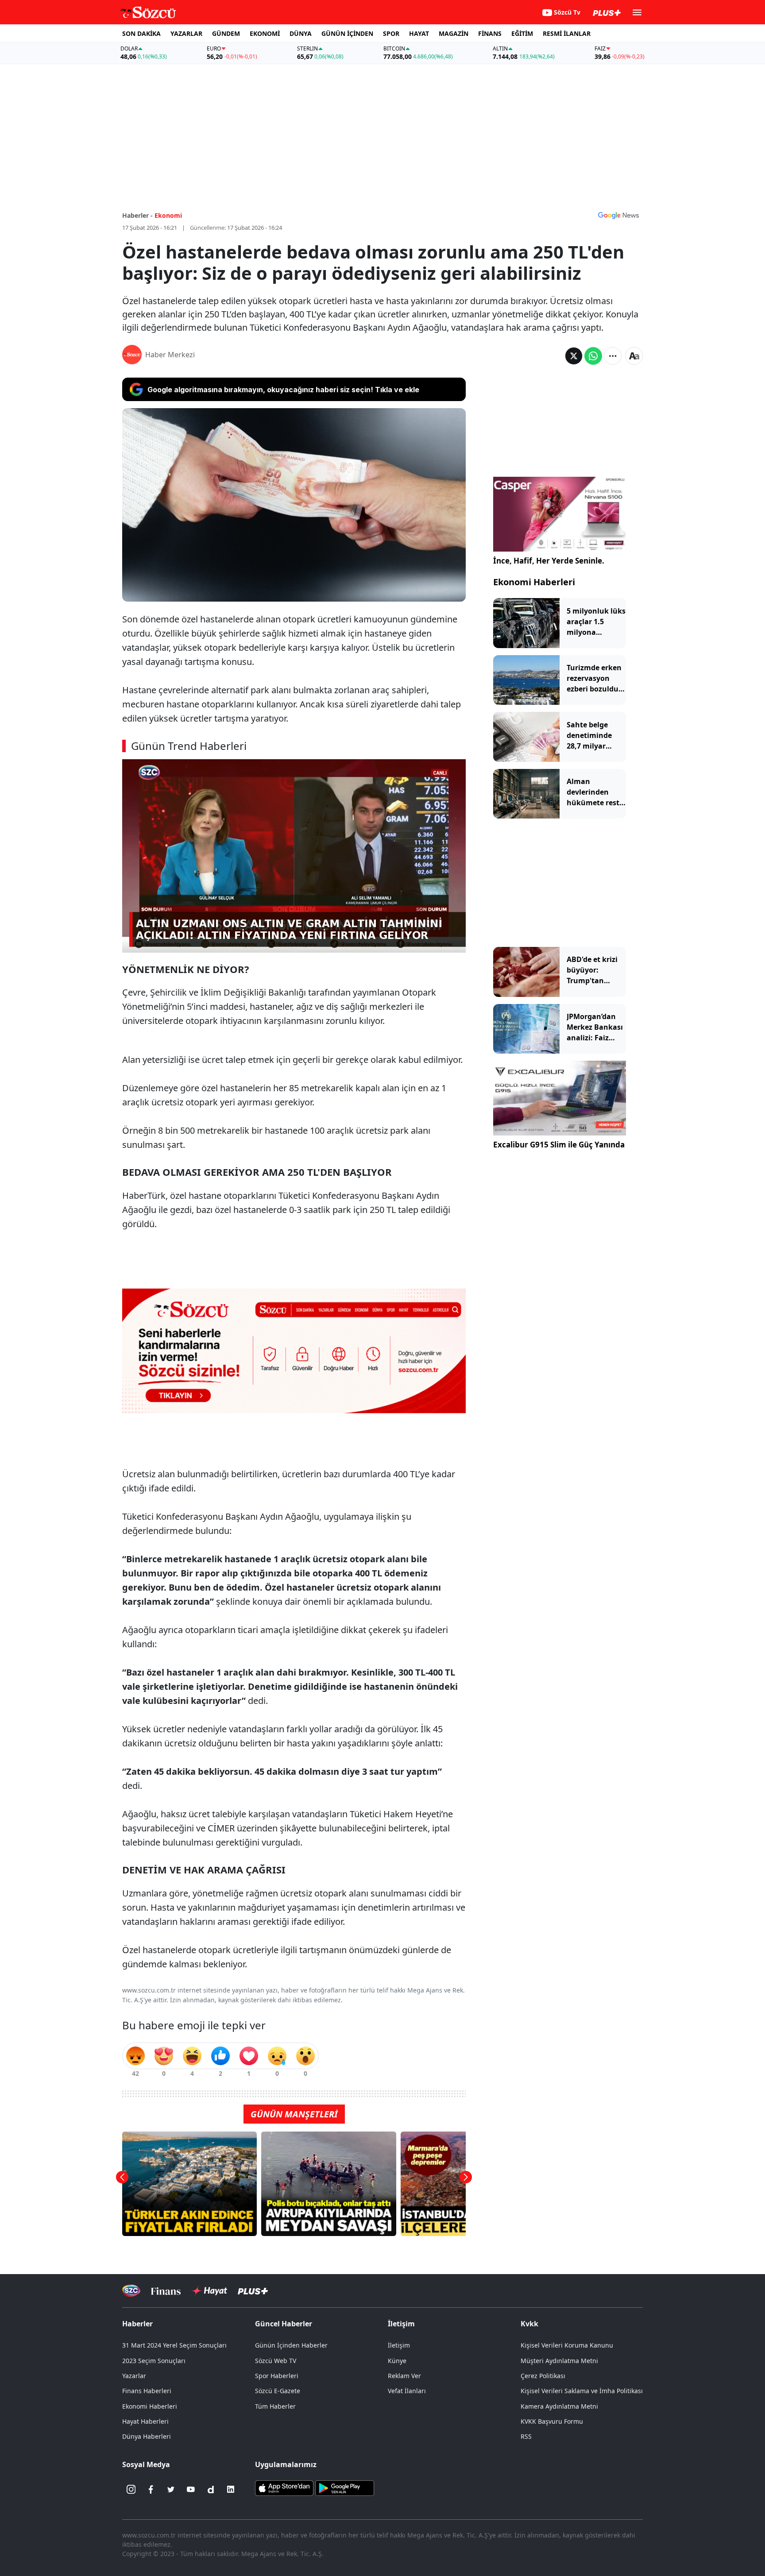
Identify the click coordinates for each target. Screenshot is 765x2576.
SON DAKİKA (141, 33)
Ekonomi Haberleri (534, 582)
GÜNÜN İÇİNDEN (347, 33)
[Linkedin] (231, 2489)
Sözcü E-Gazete (278, 2391)
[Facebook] (151, 2489)
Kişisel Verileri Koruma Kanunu (567, 2345)
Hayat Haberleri (145, 2421)
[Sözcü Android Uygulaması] (344, 2487)
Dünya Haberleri (147, 2436)
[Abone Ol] (618, 215)
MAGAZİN (454, 33)
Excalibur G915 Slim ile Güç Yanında (559, 1145)
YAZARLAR (186, 33)
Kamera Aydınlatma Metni (559, 2406)
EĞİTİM (522, 33)
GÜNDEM (226, 33)
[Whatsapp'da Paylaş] (593, 356)
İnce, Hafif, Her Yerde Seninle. (549, 561)
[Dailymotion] (211, 2489)
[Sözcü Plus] (253, 2291)
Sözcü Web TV (276, 2361)
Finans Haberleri (147, 2391)
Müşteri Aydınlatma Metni (559, 2361)
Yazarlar (134, 2376)
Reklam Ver (404, 2376)
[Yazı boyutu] (634, 356)
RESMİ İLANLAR (567, 33)
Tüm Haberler (275, 2406)
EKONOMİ (265, 33)
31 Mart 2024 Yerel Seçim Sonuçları (174, 2345)
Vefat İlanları (407, 2391)
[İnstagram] (131, 2489)
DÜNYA (301, 33)
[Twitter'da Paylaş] (574, 356)
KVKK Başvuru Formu (552, 2421)
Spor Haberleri (277, 2376)
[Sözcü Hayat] (209, 2291)
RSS (526, 2436)
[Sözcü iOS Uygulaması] (284, 2487)
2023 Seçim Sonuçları (154, 2361)
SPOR (391, 33)
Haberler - (137, 215)
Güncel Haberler (284, 2324)
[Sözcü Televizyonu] (131, 2291)
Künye (397, 2361)
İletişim (399, 2345)
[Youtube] (191, 2489)
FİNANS (490, 33)
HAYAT (419, 33)
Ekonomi (168, 215)
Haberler (137, 2324)
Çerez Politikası (543, 2376)
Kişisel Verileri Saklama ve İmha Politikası (582, 2391)
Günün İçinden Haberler (291, 2345)
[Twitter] (171, 2489)
